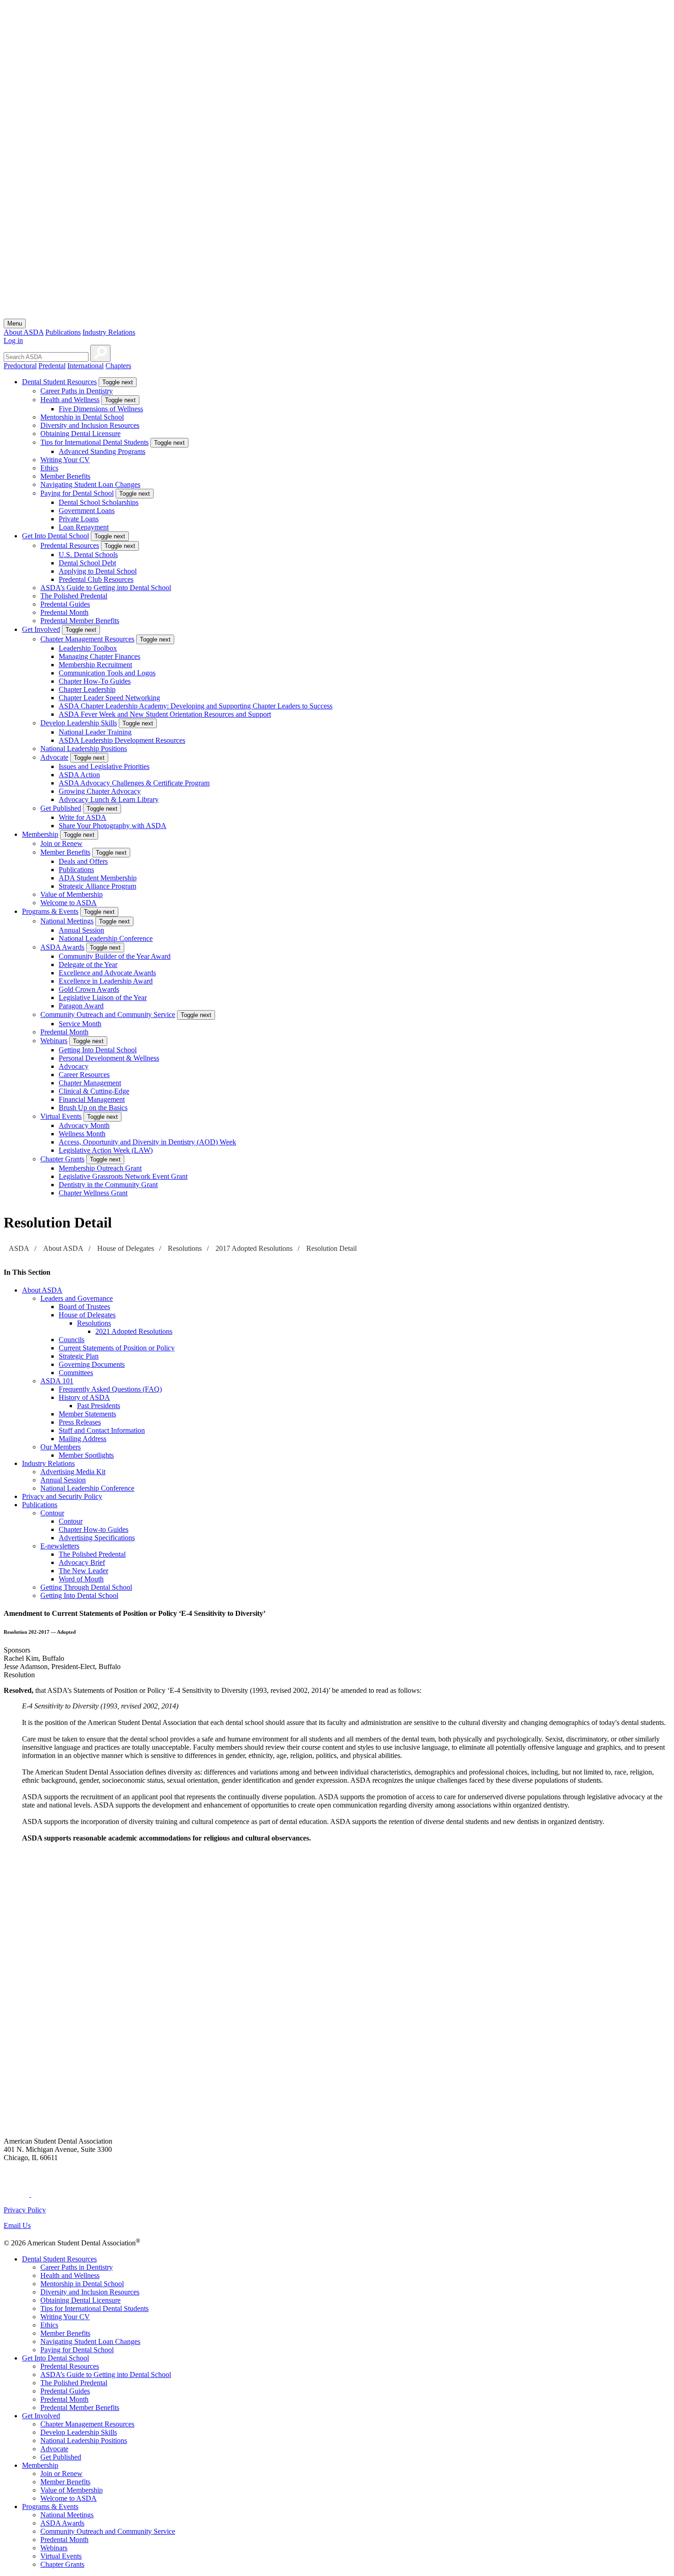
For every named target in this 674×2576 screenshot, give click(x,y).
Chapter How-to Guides (94, 1529)
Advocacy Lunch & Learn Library (109, 799)
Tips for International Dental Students (94, 442)
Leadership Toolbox (88, 648)
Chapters (118, 366)
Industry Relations (109, 332)
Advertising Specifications (97, 1538)
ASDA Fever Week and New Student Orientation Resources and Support (165, 714)
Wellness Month (82, 1134)
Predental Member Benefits (80, 621)
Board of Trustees (84, 1307)
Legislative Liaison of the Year (103, 998)
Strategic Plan (79, 1356)
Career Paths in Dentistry (77, 391)
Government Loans (87, 511)
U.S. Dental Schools (88, 555)
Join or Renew (61, 843)
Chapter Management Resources (87, 639)
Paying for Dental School (77, 493)
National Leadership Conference (106, 938)
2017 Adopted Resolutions (254, 1248)
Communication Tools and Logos (107, 673)
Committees (76, 1373)
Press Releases (80, 1422)
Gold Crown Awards (89, 989)
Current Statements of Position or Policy (117, 1348)
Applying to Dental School (98, 571)
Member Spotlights (86, 1455)
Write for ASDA (83, 817)
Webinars (54, 1041)
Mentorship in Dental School (82, 417)
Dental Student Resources (59, 382)
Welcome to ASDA (69, 903)
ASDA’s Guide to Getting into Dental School (106, 588)
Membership (40, 834)
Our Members (61, 1447)
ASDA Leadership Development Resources (122, 740)
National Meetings (67, 921)
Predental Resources (70, 545)
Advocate (54, 757)
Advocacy (74, 1066)
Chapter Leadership (87, 689)
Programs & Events (50, 911)
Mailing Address (83, 1439)
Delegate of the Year (88, 965)
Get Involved (41, 629)
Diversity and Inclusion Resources (90, 425)
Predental (52, 366)
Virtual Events (61, 1116)
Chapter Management (90, 1083)
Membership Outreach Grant (100, 1168)
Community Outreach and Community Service (108, 1014)
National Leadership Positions (84, 749)
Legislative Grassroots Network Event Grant (123, 1176)
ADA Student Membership (98, 878)
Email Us (17, 2225)
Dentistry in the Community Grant (108, 1185)
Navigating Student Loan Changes (90, 484)
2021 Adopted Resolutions (134, 1331)
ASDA (19, 1248)
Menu (15, 323)
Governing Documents (92, 1364)
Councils (72, 1340)
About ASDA (24, 332)
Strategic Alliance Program (97, 886)
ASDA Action (79, 775)
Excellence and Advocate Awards (107, 973)
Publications (63, 332)
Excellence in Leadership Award (106, 981)
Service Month (80, 1024)
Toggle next (118, 382)
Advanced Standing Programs (102, 451)
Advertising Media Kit (73, 1472)
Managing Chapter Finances (99, 656)
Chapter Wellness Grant (93, 1193)
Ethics (49, 468)
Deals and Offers (83, 861)
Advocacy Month (84, 1125)
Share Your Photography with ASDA (113, 826)
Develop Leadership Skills (79, 723)
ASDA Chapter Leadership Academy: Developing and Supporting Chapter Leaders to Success (196, 706)
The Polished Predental (74, 596)
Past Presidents (99, 1406)
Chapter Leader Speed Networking (109, 698)
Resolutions (185, 1248)
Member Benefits (65, 476)
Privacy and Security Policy (62, 1496)
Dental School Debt (87, 563)
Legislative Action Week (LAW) (106, 1150)
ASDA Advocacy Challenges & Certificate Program (134, 783)
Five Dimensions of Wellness (101, 409)
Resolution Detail (331, 1248)
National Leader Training (95, 732)
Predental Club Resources (96, 579)
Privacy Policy (25, 2210)
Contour (52, 1513)
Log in (13, 340)
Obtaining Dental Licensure (80, 434)
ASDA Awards (62, 947)
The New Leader (83, 1571)
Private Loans (79, 519)
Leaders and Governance (77, 1298)
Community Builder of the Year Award (115, 956)
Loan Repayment (84, 527)
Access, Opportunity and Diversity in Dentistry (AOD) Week (147, 1142)
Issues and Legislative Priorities (104, 766)
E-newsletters (60, 1546)
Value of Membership (72, 894)
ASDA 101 (57, 1381)
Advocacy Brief (82, 1562)
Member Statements (87, 1414)
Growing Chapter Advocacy (100, 791)
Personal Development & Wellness (109, 1058)
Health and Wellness (70, 400)
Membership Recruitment (95, 665)
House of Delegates (126, 1248)
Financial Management (92, 1099)
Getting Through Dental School (86, 1587)
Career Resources (84, 1075)
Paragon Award (81, 1006)
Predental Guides (65, 604)
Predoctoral (20, 366)
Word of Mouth (81, 1579)
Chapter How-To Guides (95, 681)
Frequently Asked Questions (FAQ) (110, 1389)
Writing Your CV (65, 460)
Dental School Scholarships (99, 502)
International (86, 366)
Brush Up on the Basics (93, 1108)
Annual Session (81, 930)
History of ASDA (84, 1397)
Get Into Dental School (55, 536)
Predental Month (64, 612)
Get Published (61, 808)
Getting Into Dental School (98, 1050)
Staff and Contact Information (102, 1430)
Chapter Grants (62, 1159)
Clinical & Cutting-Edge (94, 1091)
